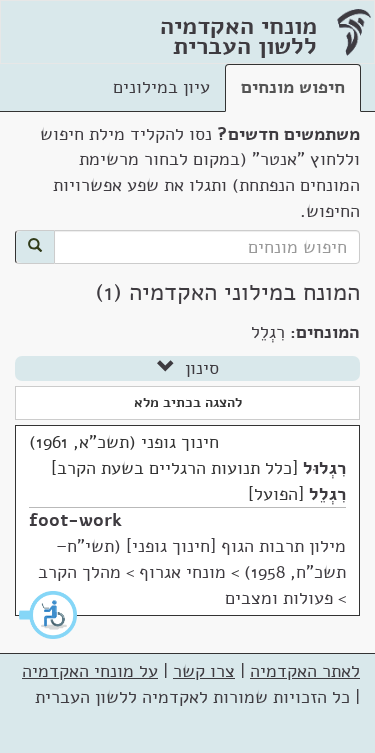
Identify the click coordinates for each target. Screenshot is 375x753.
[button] (49, 615)
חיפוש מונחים (293, 87)
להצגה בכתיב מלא (188, 402)
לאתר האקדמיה (305, 671)
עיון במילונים (161, 87)
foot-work (75, 520)
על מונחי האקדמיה (90, 671)
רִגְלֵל (327, 494)
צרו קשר (204, 671)
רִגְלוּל (324, 468)
